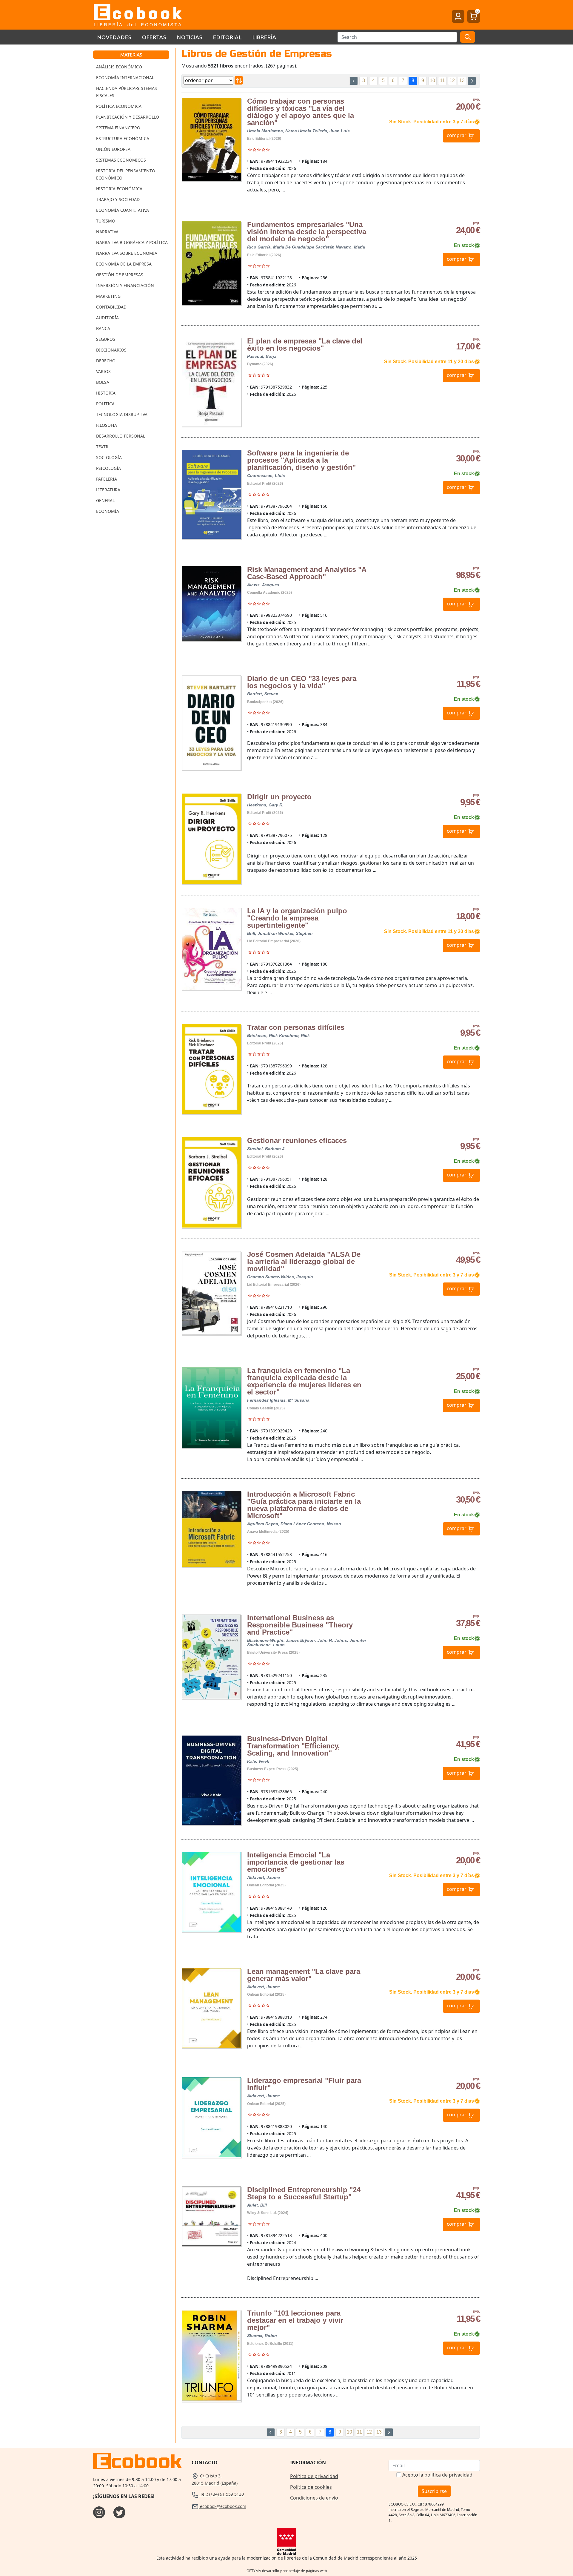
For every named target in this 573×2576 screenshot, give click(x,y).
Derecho (106, 361)
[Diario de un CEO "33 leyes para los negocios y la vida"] (211, 722)
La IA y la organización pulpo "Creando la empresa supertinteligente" (297, 918)
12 (452, 80)
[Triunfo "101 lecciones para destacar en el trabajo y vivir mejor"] (211, 2356)
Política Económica (119, 106)
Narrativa (107, 232)
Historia (106, 393)
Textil (103, 447)
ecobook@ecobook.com (222, 2506)
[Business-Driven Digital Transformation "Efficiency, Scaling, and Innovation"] (211, 1780)
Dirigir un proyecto (279, 797)
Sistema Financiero (118, 128)
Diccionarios (111, 350)
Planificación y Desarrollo (128, 117)
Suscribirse (434, 2491)
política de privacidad (448, 2475)
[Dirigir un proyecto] (211, 839)
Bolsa (103, 382)
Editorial (227, 37)
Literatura (108, 490)
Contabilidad (111, 307)
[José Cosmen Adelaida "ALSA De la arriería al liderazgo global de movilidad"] (211, 1293)
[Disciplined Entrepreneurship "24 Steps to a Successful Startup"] (211, 2216)
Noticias (190, 37)
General (105, 500)
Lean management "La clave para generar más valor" (304, 1975)
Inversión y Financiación (125, 285)
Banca (103, 328)
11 (442, 80)
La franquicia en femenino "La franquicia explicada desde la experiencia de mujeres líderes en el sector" (304, 1381)
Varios (103, 371)
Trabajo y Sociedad (118, 199)
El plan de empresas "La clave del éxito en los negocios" (305, 345)
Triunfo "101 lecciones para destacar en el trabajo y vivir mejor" (295, 2320)
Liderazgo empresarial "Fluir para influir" (304, 2084)
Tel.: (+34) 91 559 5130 (221, 2494)
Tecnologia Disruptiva (122, 414)
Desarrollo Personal (121, 436)
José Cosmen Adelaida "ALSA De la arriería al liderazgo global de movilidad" (304, 1261)
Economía (108, 511)
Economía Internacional (125, 78)
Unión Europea (113, 149)
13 (462, 80)
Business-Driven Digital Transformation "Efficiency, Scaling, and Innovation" (294, 1746)
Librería (264, 37)
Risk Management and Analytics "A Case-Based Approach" (307, 573)
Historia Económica (119, 189)
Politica (105, 404)
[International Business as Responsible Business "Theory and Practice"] (211, 1657)
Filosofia (107, 425)
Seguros (106, 339)
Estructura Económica (123, 138)
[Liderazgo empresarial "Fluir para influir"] (211, 2117)
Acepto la (437, 2475)
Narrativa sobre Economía (127, 253)
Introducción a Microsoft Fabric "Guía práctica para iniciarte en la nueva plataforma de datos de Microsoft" (304, 1505)
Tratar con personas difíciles (296, 1027)
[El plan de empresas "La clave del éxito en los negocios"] (211, 382)
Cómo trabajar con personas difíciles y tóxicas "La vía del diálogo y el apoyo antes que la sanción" (301, 112)
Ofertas (154, 37)
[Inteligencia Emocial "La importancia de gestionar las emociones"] (211, 1892)
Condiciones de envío (314, 2498)
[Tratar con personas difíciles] (211, 1069)
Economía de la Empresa (124, 264)
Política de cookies (311, 2487)
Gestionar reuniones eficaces (297, 1140)
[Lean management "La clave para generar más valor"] (211, 2008)
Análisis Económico (119, 67)
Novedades (114, 37)
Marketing (108, 296)
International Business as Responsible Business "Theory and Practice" (300, 1625)
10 (432, 80)
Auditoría (107, 318)
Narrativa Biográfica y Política (132, 242)
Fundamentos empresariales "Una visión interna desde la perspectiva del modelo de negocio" (307, 232)
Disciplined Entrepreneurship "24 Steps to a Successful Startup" (304, 2193)
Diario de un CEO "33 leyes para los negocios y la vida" (302, 682)
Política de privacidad (314, 2476)
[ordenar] (239, 80)
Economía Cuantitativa (123, 210)
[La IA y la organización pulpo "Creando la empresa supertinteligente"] (211, 949)
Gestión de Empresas (120, 275)
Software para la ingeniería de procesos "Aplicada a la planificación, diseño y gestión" (301, 460)
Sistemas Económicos (121, 160)
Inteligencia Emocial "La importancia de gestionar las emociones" (296, 1862)
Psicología (108, 468)
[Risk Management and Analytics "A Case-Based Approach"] (211, 604)
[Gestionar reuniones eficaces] (211, 1182)
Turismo (106, 221)
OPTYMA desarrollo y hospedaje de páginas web (287, 2571)
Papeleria (107, 479)
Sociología (109, 457)
